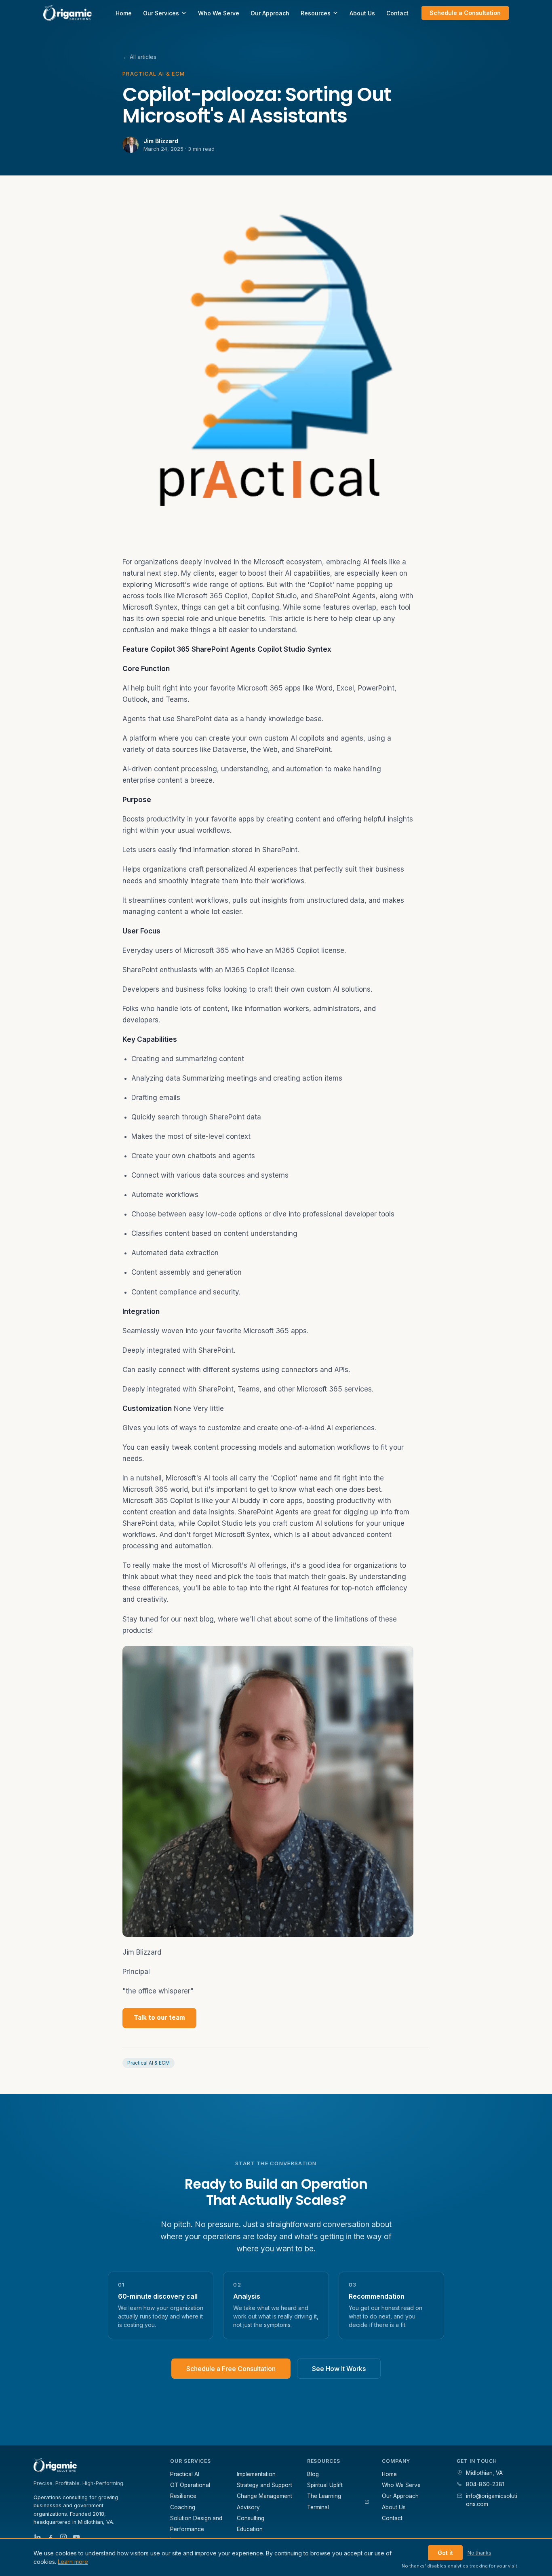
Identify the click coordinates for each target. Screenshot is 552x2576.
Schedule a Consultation (465, 13)
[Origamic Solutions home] (67, 13)
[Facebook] (51, 2537)
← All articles (139, 57)
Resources (316, 13)
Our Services (161, 13)
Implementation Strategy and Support (264, 2480)
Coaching (183, 2507)
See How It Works (339, 2369)
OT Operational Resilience (190, 2490)
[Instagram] (63, 2537)
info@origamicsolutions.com (492, 2500)
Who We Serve (219, 13)
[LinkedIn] (38, 2537)
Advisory (248, 2507)
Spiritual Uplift (325, 2485)
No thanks (479, 2553)
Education (250, 2529)
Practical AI (185, 2474)
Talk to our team (159, 2018)
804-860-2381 (485, 2484)
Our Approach (270, 13)
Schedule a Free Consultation (231, 2369)
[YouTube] (76, 2537)
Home (124, 13)
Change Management (264, 2496)
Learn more (73, 2562)
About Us (362, 13)
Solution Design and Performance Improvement (196, 2529)
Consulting (251, 2518)
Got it (445, 2553)
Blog (313, 2474)
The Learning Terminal (324, 2501)
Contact (397, 13)
